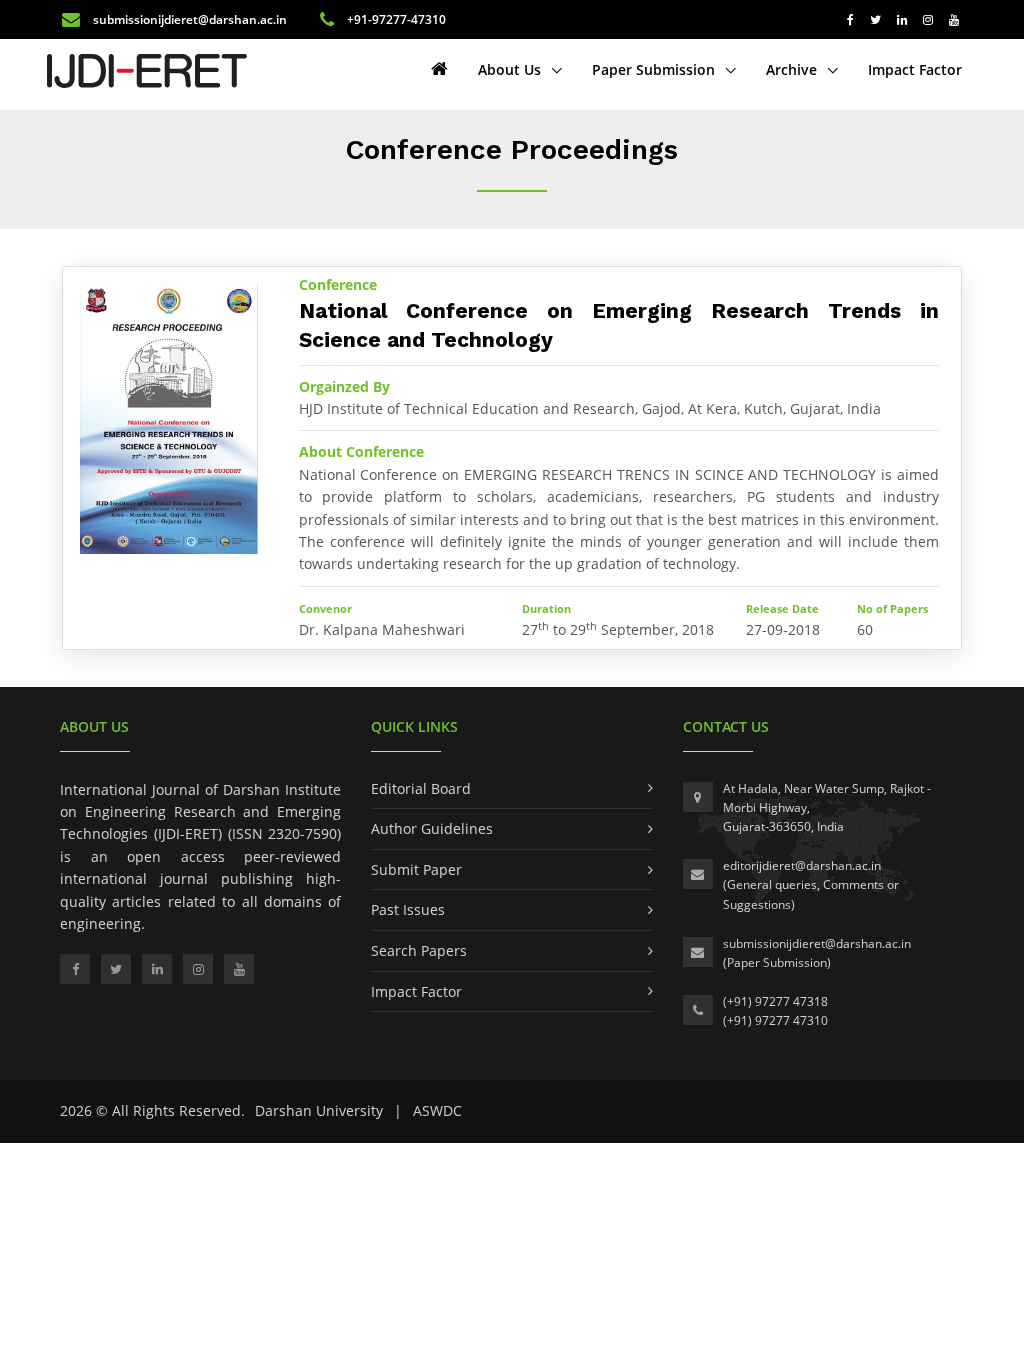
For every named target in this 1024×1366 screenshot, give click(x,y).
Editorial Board (421, 788)
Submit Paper (416, 869)
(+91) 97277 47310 (775, 1020)
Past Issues (408, 909)
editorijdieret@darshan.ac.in (802, 865)
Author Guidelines (432, 828)
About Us (511, 69)
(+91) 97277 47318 (775, 1001)
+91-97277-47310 (395, 19)
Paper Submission (655, 69)
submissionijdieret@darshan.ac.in (190, 19)
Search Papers (419, 950)
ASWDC (437, 1110)
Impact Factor (915, 69)
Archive (793, 69)
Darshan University (319, 1110)
